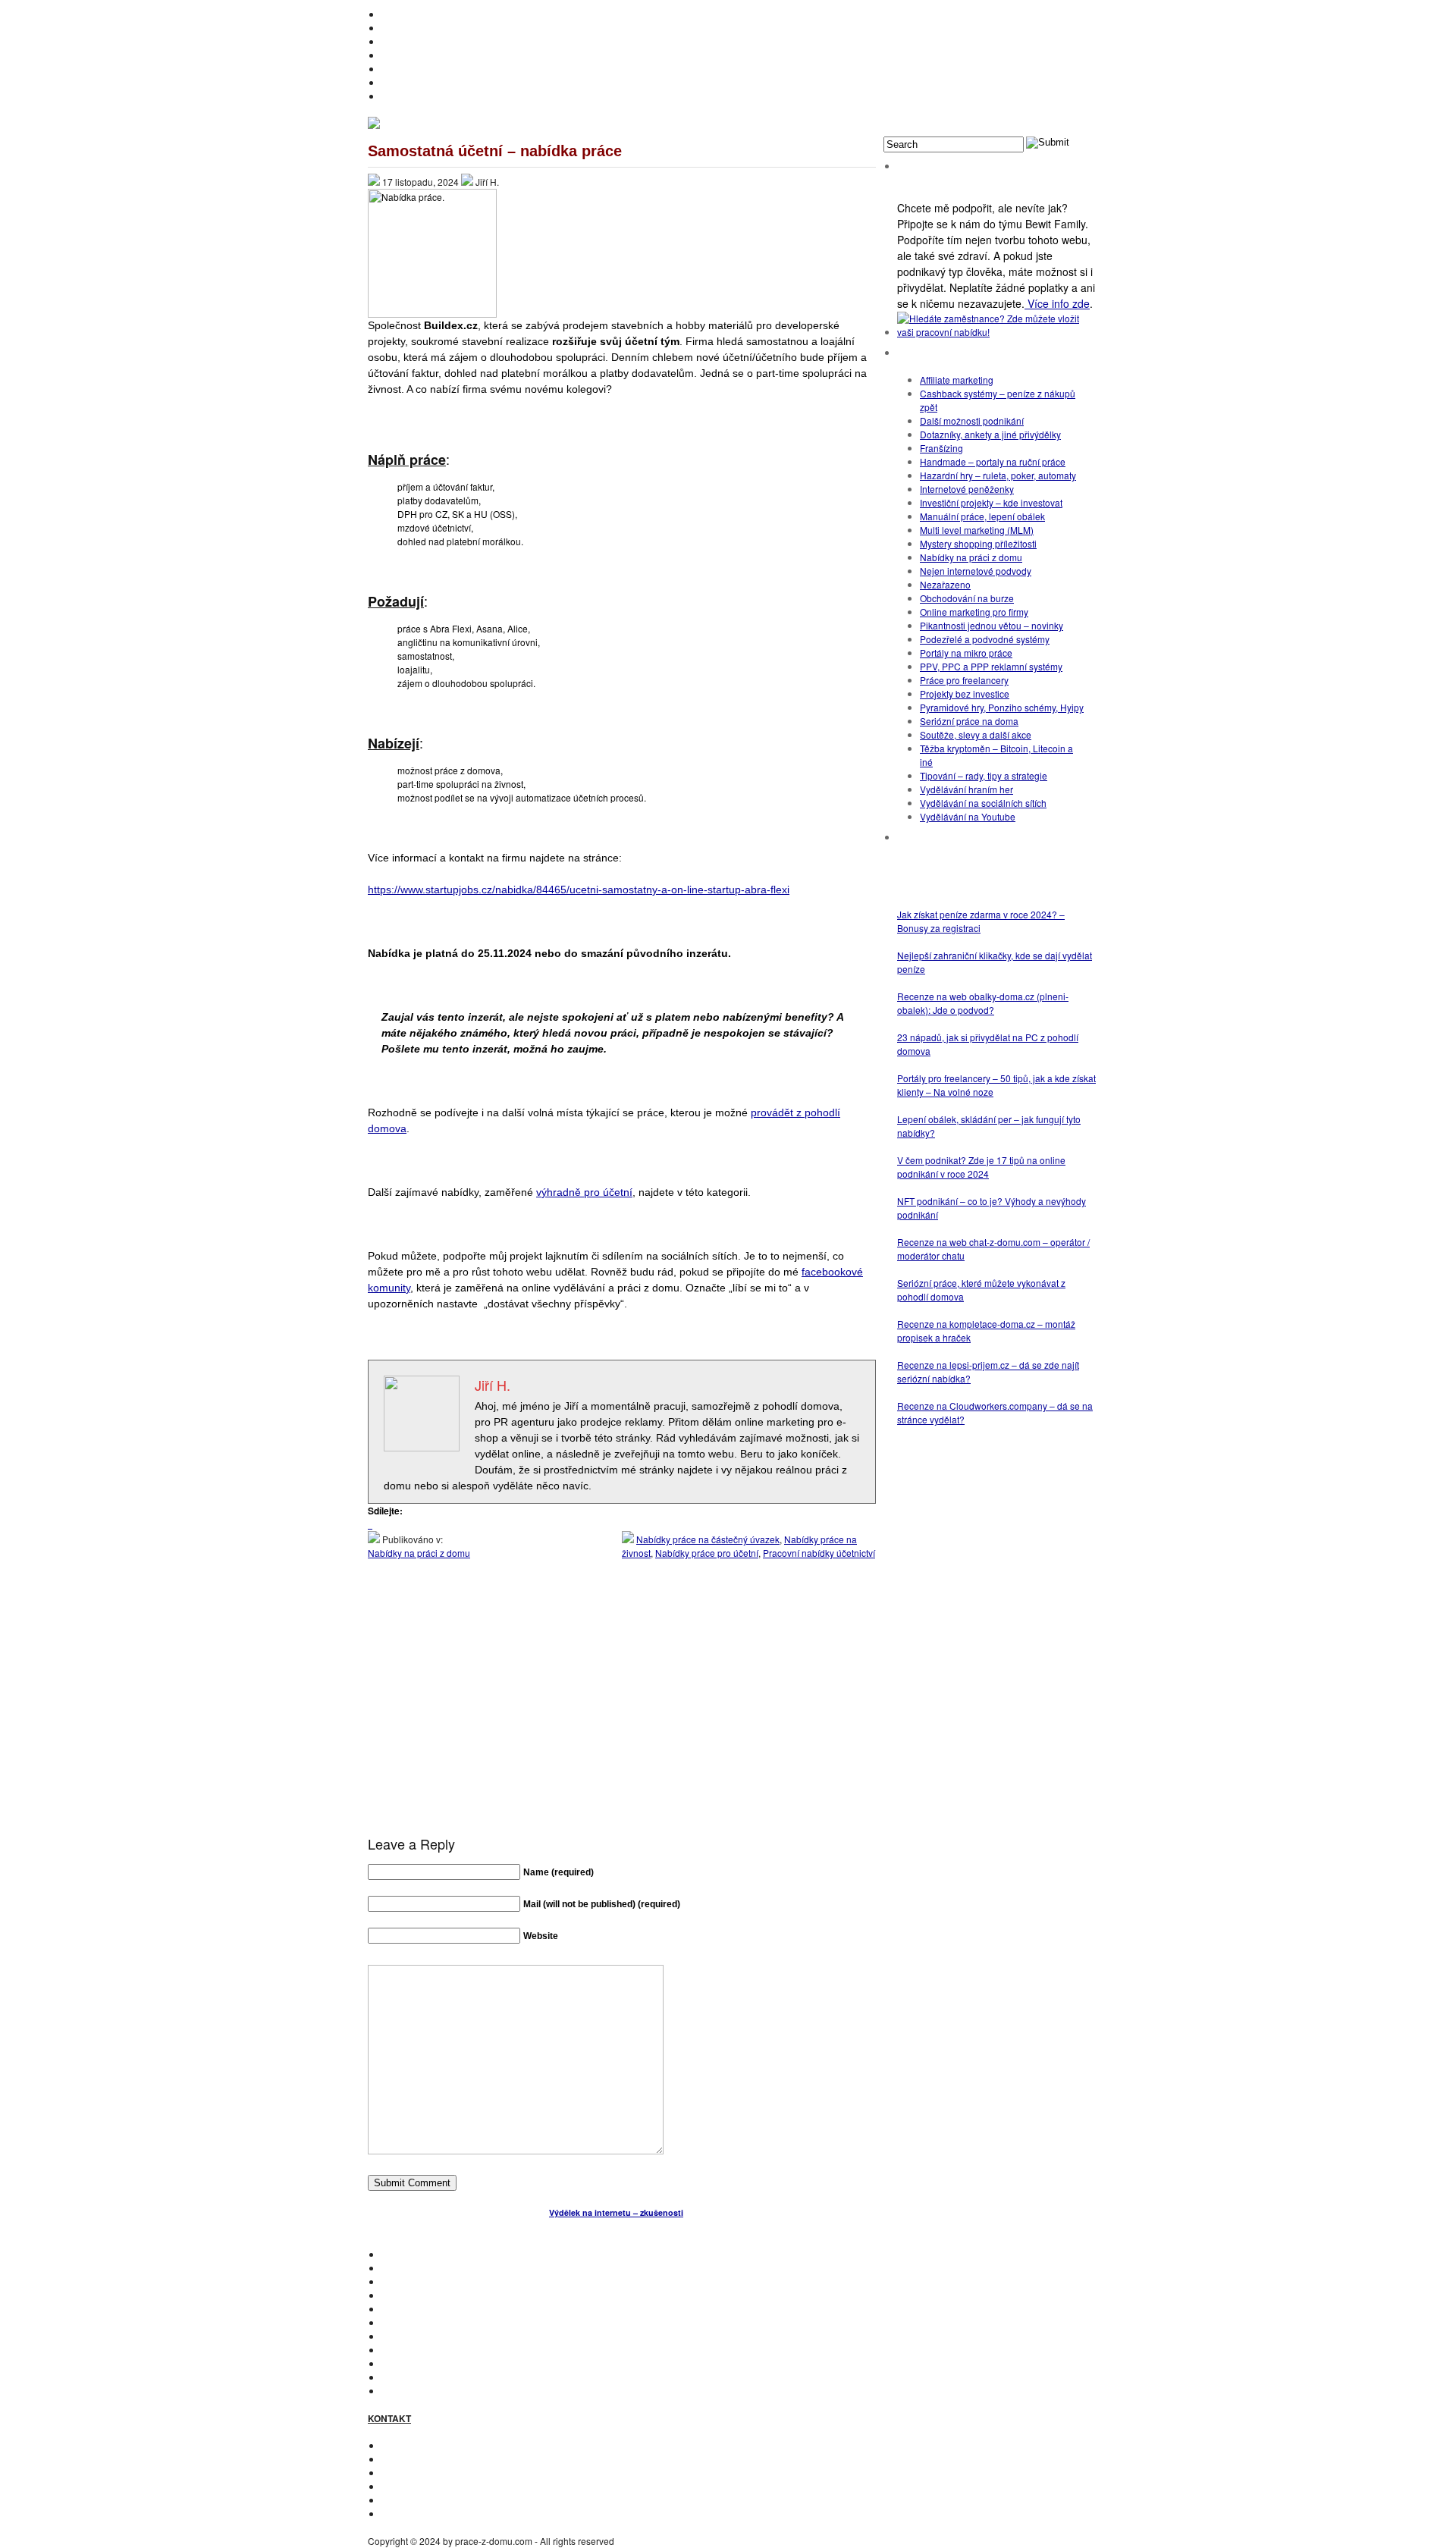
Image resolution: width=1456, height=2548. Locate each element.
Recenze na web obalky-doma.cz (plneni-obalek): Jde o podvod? (983, 1003)
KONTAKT (402, 2445)
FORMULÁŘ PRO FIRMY (433, 2486)
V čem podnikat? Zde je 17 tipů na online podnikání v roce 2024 (981, 1167)
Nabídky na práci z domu (419, 1553)
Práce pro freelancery (964, 680)
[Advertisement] (622, 1712)
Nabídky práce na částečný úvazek (708, 1539)
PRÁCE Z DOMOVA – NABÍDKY (447, 82)
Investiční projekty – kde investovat (991, 502)
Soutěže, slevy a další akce (976, 734)
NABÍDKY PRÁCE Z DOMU (438, 2322)
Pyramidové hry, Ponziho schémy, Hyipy (1002, 707)
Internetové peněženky (967, 489)
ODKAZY (400, 2459)
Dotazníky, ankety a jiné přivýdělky (990, 434)
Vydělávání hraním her (966, 789)
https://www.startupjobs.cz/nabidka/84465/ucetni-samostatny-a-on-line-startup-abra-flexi (579, 890)
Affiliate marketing (957, 380)
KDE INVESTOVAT (419, 2268)
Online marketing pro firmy (974, 612)
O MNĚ (396, 28)
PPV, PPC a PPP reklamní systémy (991, 666)
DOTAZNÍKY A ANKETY (430, 69)
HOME (395, 14)
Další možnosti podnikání (972, 420)
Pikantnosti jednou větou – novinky (992, 625)
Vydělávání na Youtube (968, 816)
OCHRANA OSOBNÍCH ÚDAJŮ (447, 2500)
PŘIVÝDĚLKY (410, 41)
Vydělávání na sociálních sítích (983, 803)
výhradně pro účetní (584, 1192)
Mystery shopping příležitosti (978, 543)
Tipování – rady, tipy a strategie (984, 775)
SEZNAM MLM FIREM (427, 2377)
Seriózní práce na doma (969, 721)
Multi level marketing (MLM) (977, 530)
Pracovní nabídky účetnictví (819, 1553)
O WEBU (400, 2391)
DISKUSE (402, 2336)
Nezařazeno (945, 584)
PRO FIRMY (406, 2350)
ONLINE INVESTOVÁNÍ (429, 55)
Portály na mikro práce (966, 653)
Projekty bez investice (965, 693)
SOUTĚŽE (403, 2363)
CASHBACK (407, 2281)
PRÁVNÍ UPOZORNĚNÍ (430, 2513)
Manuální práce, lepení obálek (982, 516)
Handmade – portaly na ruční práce (993, 461)
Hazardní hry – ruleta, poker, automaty (998, 475)
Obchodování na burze (967, 598)
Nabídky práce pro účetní (707, 1553)
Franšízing (941, 448)
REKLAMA (403, 2473)
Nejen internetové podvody (976, 571)
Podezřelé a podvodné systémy (985, 639)
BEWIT (395, 96)
